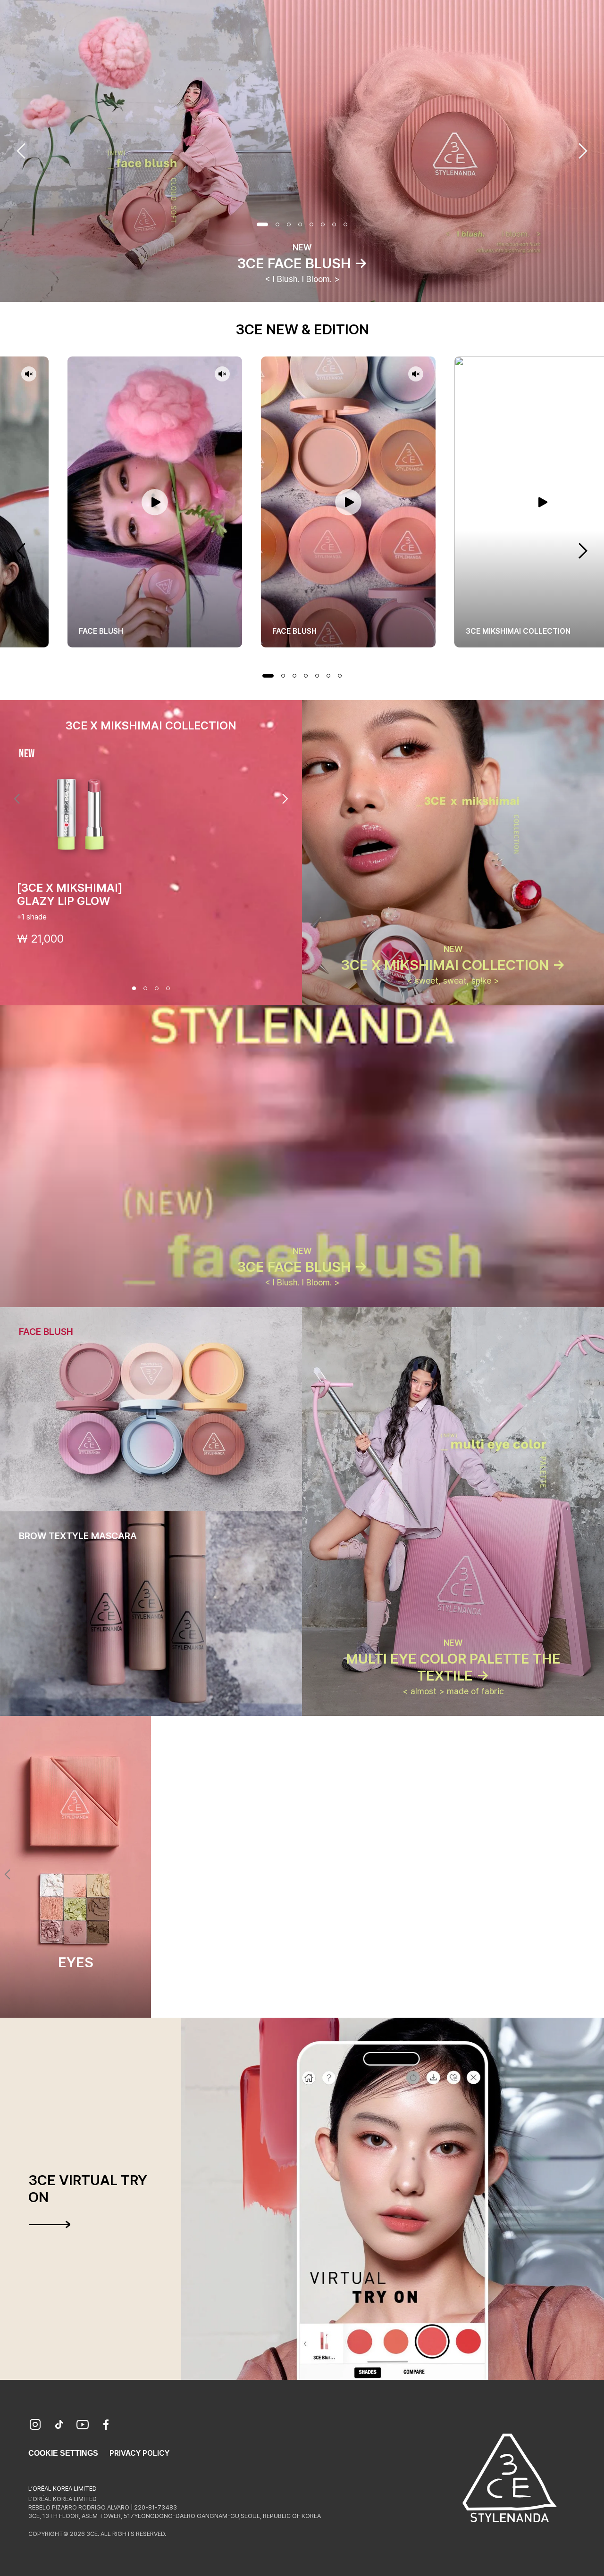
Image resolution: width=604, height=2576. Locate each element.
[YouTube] (83, 2426)
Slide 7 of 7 (340, 676)
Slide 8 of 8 (345, 224)
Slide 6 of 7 (328, 676)
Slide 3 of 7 (294, 676)
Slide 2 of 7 (283, 676)
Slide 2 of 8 (277, 224)
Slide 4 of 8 (300, 224)
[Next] (285, 799)
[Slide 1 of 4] (134, 988)
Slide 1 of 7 (268, 676)
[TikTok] (59, 2426)
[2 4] (296, 2001)
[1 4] (285, 2001)
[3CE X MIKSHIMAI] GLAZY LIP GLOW (70, 894)
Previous (21, 151)
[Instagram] (35, 2426)
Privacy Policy (139, 2453)
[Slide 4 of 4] (168, 988)
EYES (76, 1962)
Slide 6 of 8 (323, 224)
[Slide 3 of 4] (157, 988)
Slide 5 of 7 (317, 676)
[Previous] (17, 799)
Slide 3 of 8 (289, 224)
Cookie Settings (63, 2453)
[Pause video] (155, 502)
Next (583, 151)
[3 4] (308, 2001)
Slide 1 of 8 (262, 224)
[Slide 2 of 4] (145, 988)
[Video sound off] (29, 375)
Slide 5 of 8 (311, 224)
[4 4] (319, 2001)
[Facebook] (106, 2426)
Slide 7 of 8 (334, 224)
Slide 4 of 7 (306, 676)
